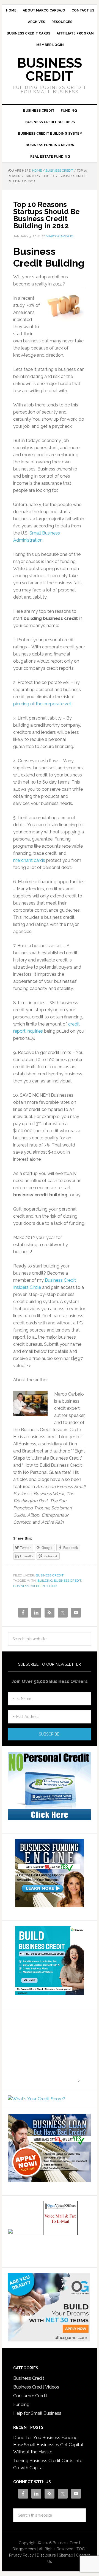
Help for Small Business (37, 2413)
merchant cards (29, 860)
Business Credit (50, 70)
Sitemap (66, 2555)
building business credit (59, 1581)
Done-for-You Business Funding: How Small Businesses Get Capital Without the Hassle (48, 2445)
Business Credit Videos (36, 2387)
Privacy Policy (21, 2555)
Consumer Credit (30, 2396)
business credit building (35, 1586)
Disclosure (46, 2555)
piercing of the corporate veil (42, 704)
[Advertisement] (42, 2048)
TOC (81, 2549)
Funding (21, 2405)
